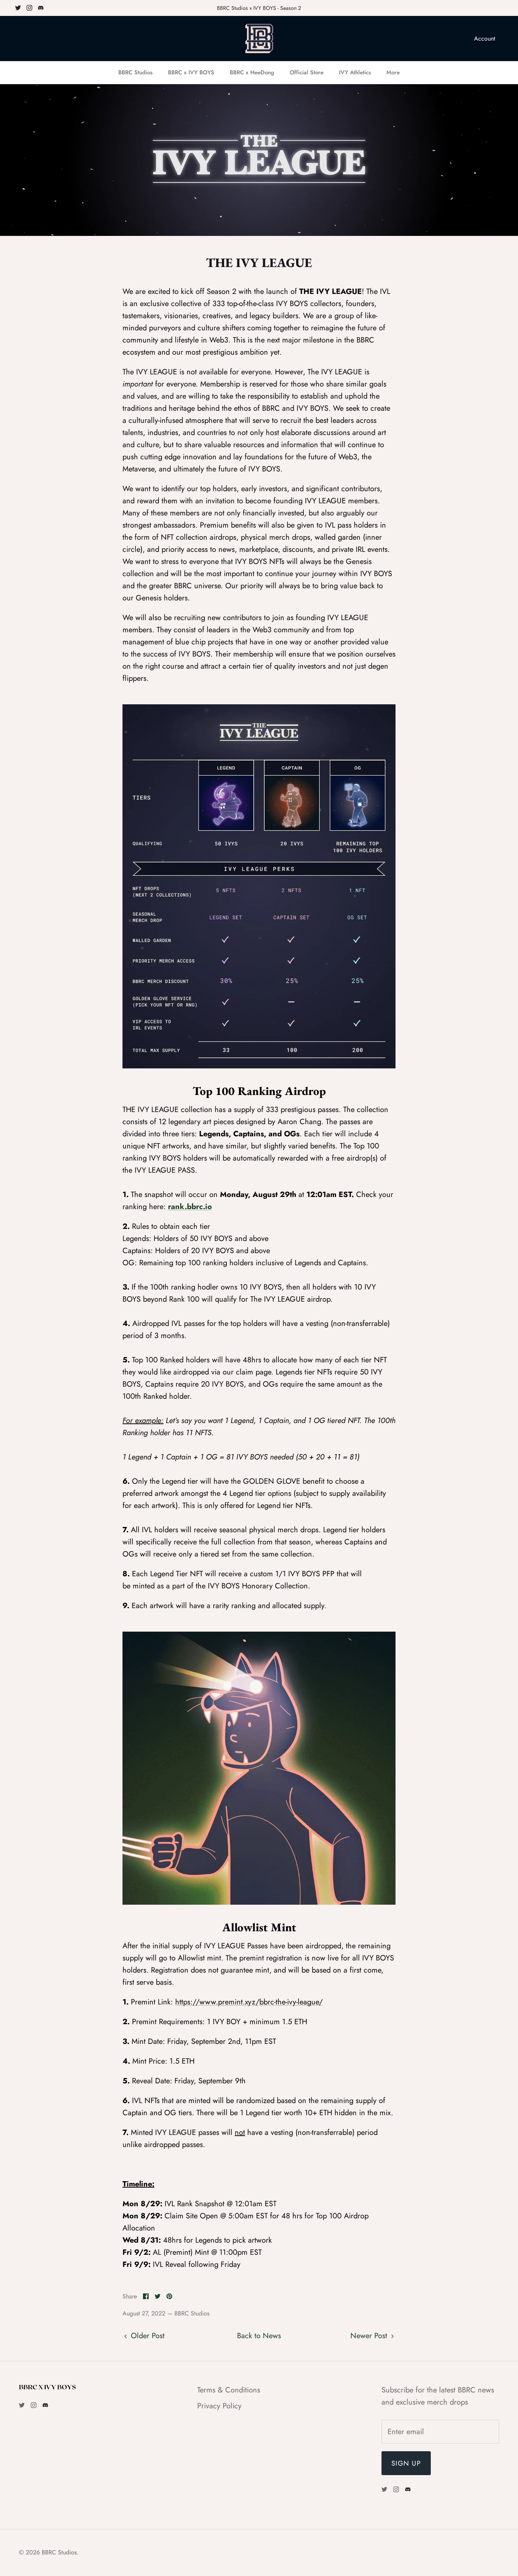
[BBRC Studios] (259, 39)
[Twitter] (18, 8)
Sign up (406, 2463)
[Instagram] (29, 8)
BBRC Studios (135, 72)
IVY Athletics (355, 72)
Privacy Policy (219, 2406)
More (393, 72)
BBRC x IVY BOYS (191, 72)
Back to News (259, 2336)
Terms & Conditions (229, 2390)
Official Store (307, 72)
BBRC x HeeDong (252, 72)
